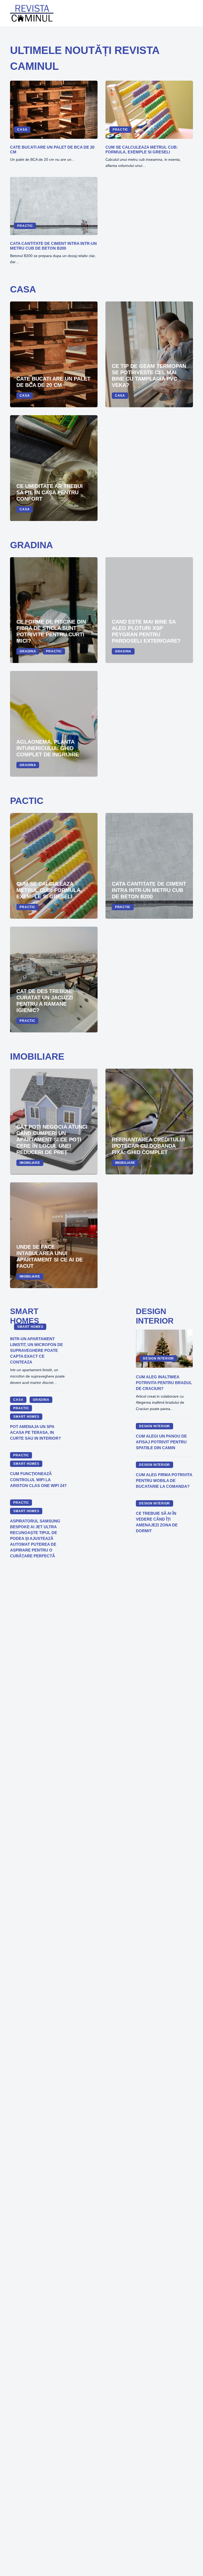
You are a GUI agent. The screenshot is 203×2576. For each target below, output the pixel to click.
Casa (22, 130)
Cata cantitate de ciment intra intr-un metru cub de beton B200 (53, 246)
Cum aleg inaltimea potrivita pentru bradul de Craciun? (164, 1383)
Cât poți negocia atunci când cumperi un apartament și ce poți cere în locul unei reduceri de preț (52, 1140)
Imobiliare (30, 1163)
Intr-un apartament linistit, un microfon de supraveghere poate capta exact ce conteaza (36, 1351)
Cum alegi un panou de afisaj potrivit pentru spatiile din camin (161, 1442)
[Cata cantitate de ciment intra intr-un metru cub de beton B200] (54, 206)
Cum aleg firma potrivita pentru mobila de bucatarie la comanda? (164, 1481)
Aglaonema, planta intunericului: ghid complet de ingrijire (48, 748)
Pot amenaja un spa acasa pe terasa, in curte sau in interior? (35, 1433)
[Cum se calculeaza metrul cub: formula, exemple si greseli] (149, 110)
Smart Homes (30, 1327)
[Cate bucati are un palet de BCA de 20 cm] (54, 110)
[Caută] (175, 13)
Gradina (28, 651)
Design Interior (158, 1358)
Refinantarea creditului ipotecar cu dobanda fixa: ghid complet (148, 1146)
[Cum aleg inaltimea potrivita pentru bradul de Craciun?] (164, 1349)
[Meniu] (189, 13)
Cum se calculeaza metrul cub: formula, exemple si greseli (142, 150)
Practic (120, 130)
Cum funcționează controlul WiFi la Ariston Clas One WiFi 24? (38, 1480)
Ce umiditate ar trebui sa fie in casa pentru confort (50, 492)
